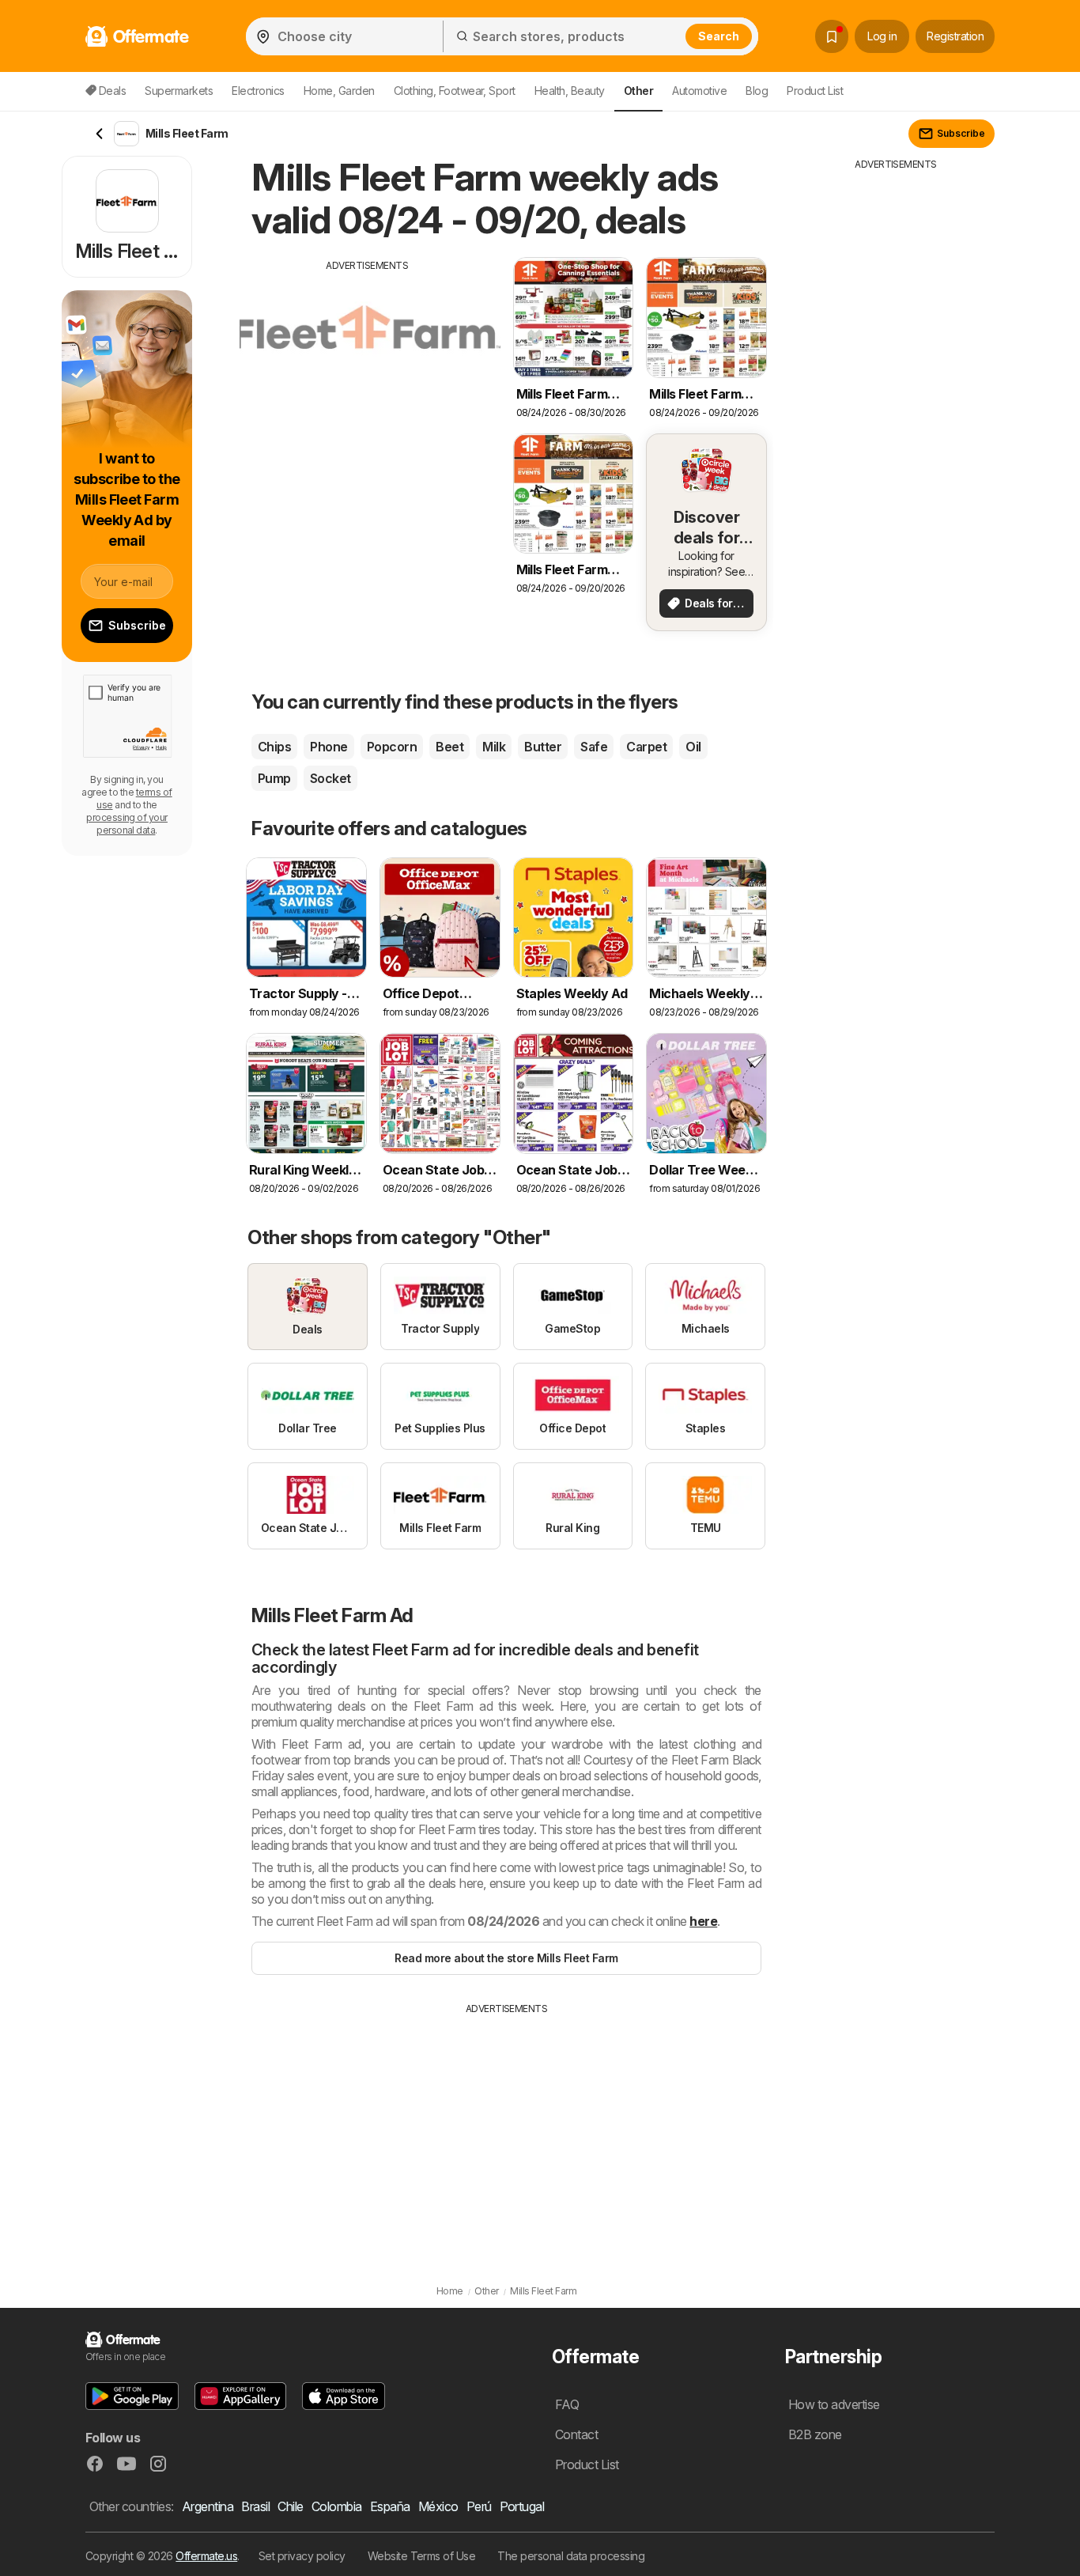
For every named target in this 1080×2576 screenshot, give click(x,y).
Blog (757, 91)
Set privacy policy (302, 2556)
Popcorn (392, 747)
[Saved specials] (832, 36)
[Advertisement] (368, 384)
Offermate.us (206, 2556)
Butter (543, 747)
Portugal (522, 2506)
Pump (274, 778)
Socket (330, 778)
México (438, 2506)
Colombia (337, 2506)
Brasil (255, 2506)
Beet (449, 747)
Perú (479, 2506)
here (703, 1921)
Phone (329, 747)
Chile (290, 2506)
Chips (274, 747)
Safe (594, 747)
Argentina (208, 2506)
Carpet (646, 747)
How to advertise (834, 2404)
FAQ (567, 2404)
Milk (494, 747)
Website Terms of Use (422, 2556)
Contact (576, 2434)
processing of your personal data (127, 824)
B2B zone (815, 2434)
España (390, 2506)
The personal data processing (571, 2556)
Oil (693, 747)
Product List (815, 91)
